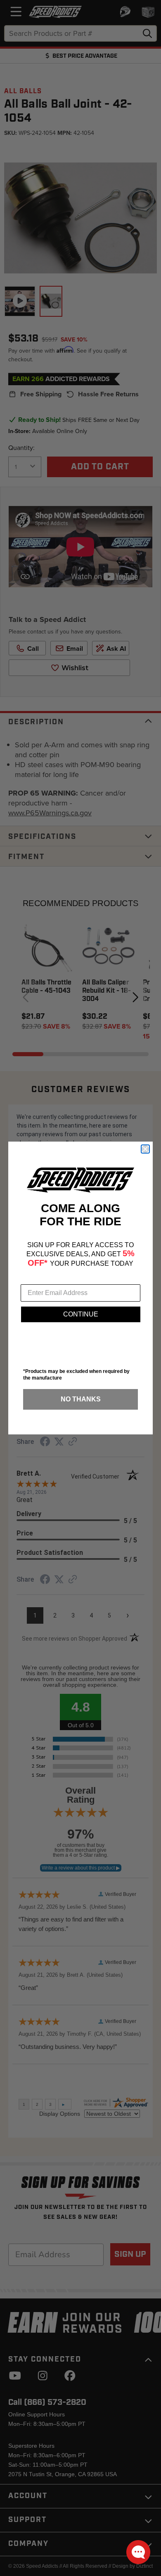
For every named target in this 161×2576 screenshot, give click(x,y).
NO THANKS (81, 1399)
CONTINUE (81, 1314)
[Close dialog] (145, 1149)
